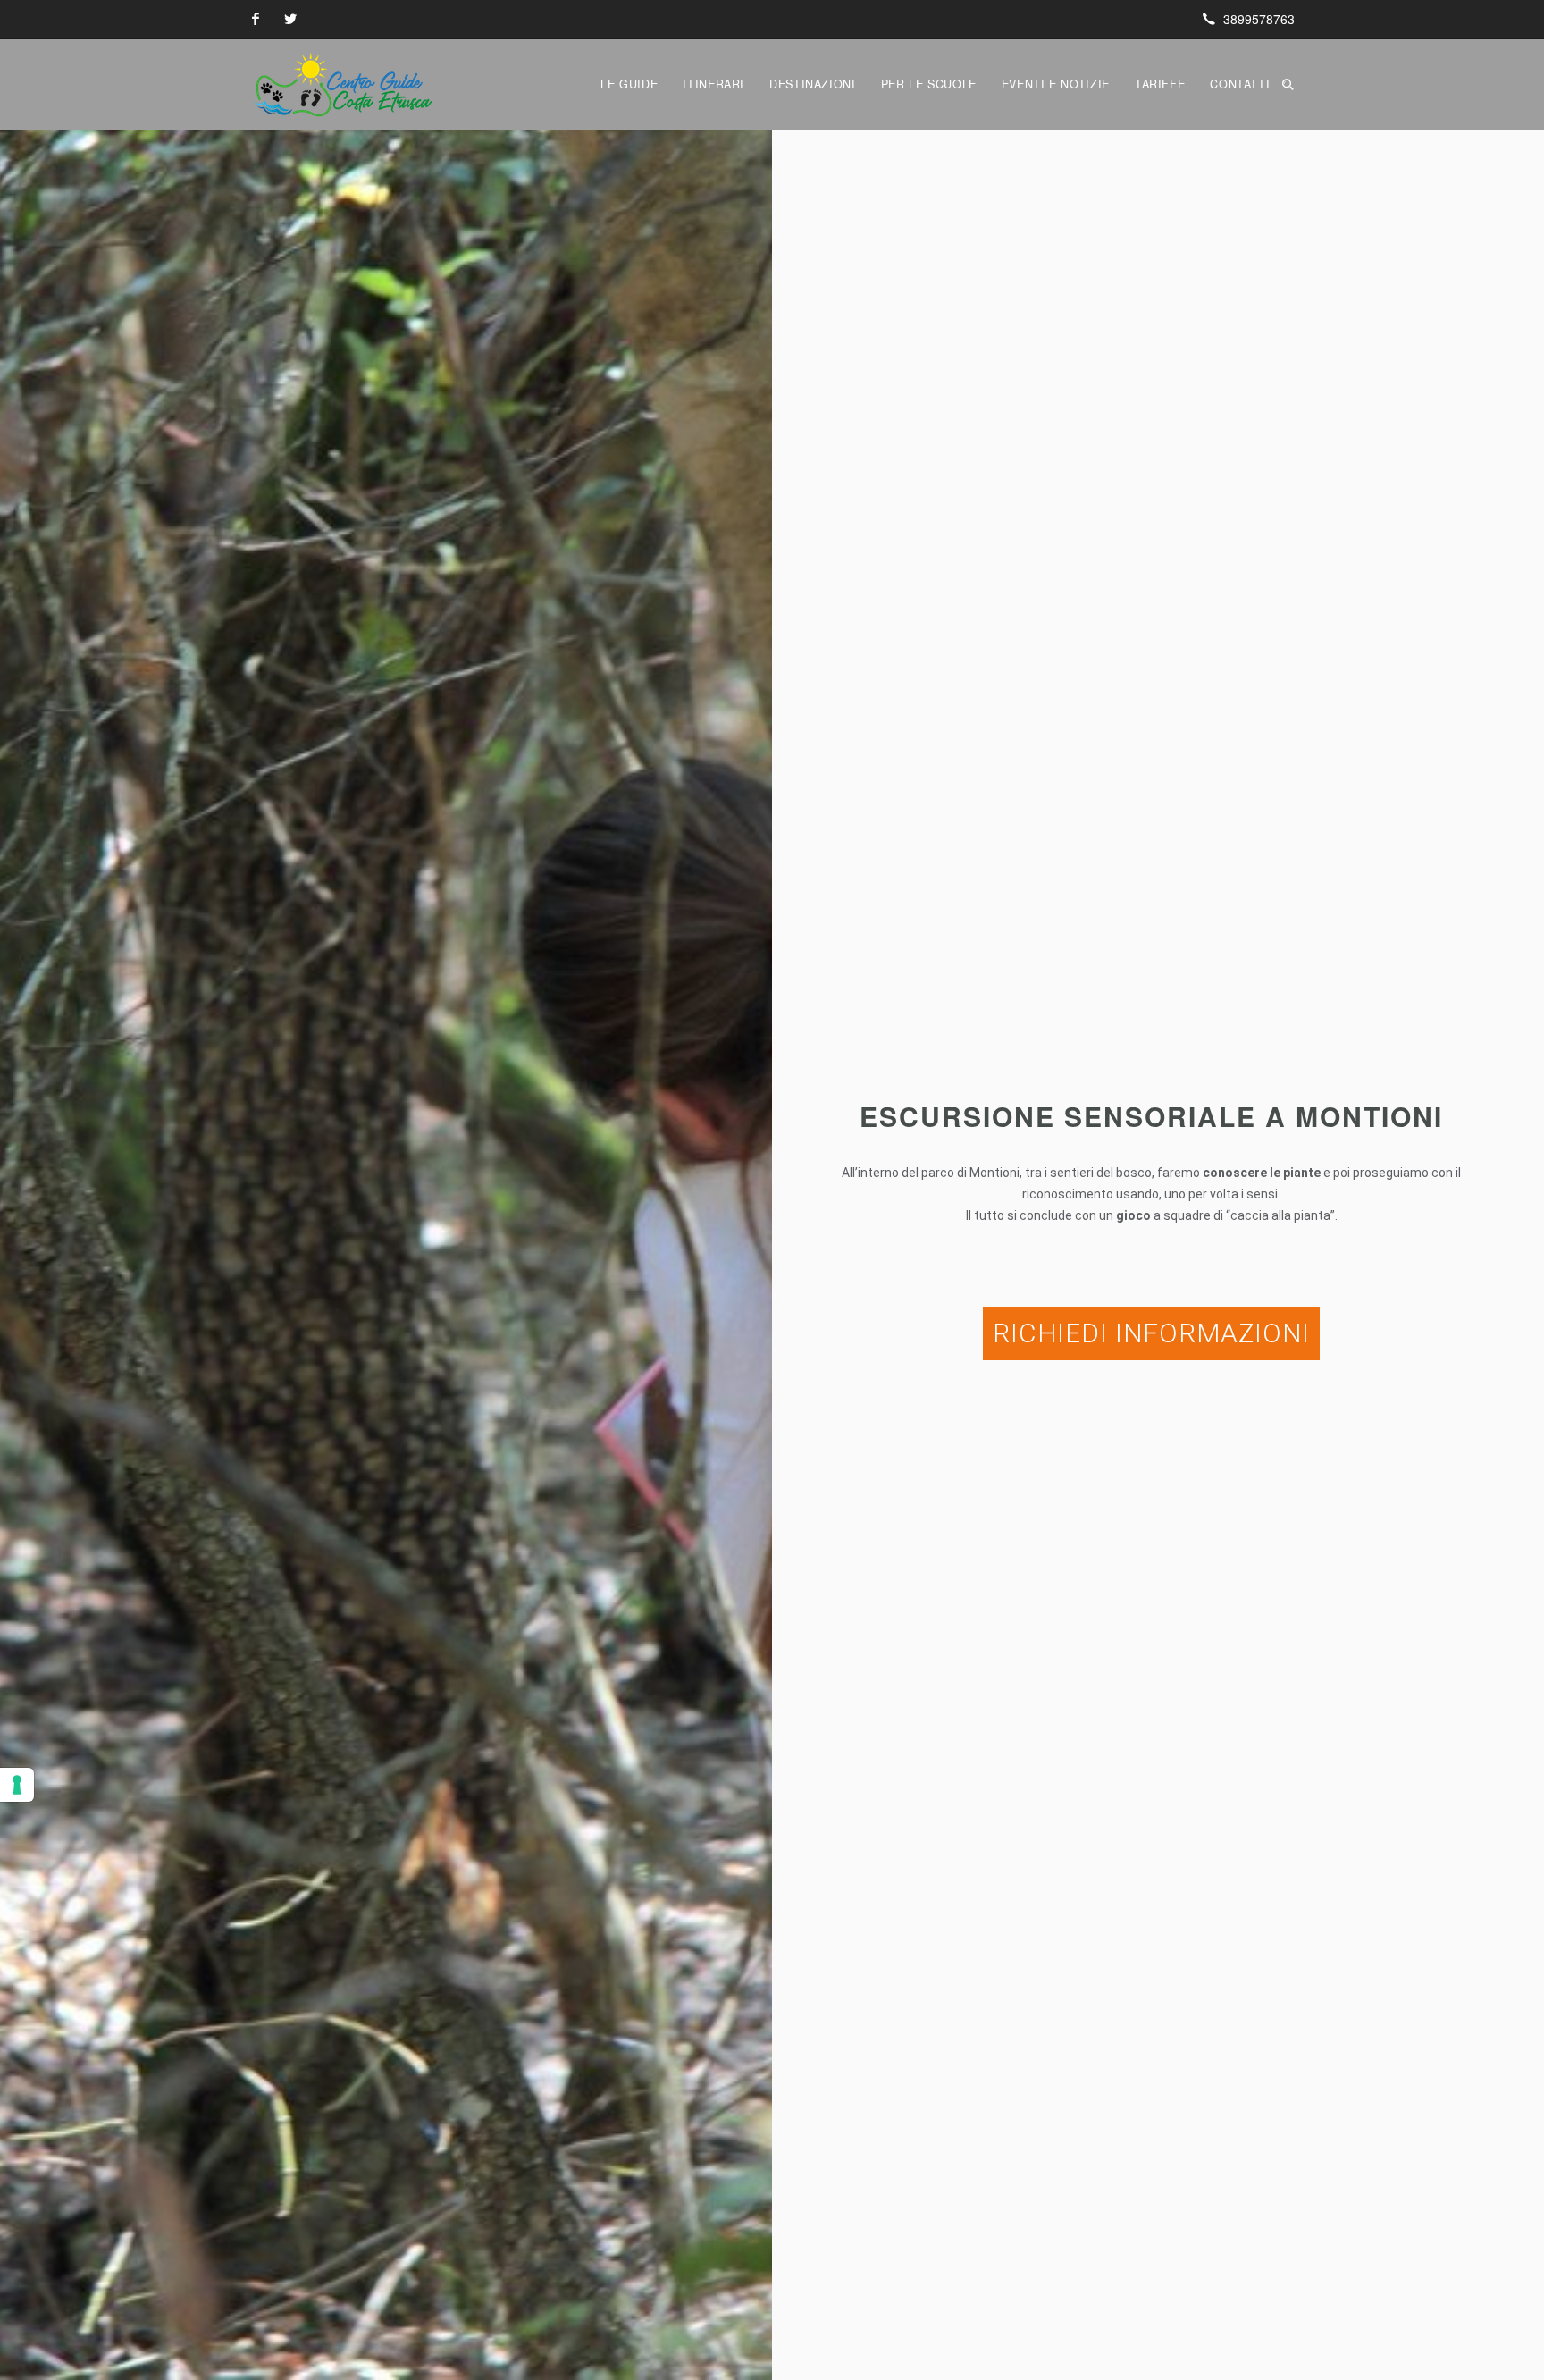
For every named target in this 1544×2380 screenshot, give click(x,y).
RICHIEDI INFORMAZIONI (1151, 1333)
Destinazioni (813, 84)
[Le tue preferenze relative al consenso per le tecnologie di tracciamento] (17, 1785)
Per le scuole (929, 84)
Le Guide (629, 84)
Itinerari (713, 84)
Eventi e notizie (1056, 84)
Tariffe (1160, 84)
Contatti (1240, 84)
